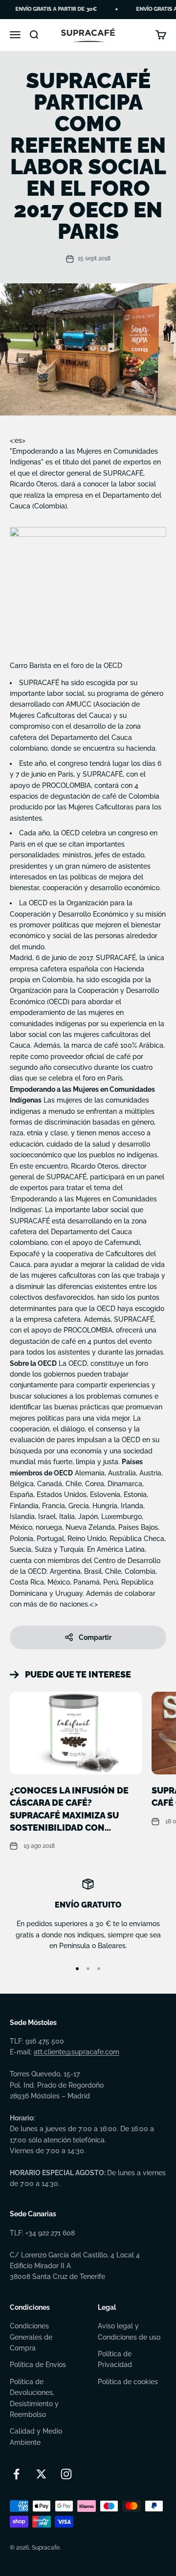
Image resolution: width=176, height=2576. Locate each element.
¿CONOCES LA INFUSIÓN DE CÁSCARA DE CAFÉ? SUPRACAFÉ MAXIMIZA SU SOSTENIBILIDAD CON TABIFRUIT (69, 1815)
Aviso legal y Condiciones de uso (129, 2331)
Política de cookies (128, 2382)
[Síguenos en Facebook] (16, 2474)
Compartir (95, 1637)
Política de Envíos (38, 2365)
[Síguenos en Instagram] (66, 2474)
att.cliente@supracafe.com (77, 2052)
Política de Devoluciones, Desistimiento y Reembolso (34, 2398)
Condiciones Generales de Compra (31, 2337)
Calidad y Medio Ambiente (36, 2437)
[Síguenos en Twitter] (41, 2474)
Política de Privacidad (115, 2359)
